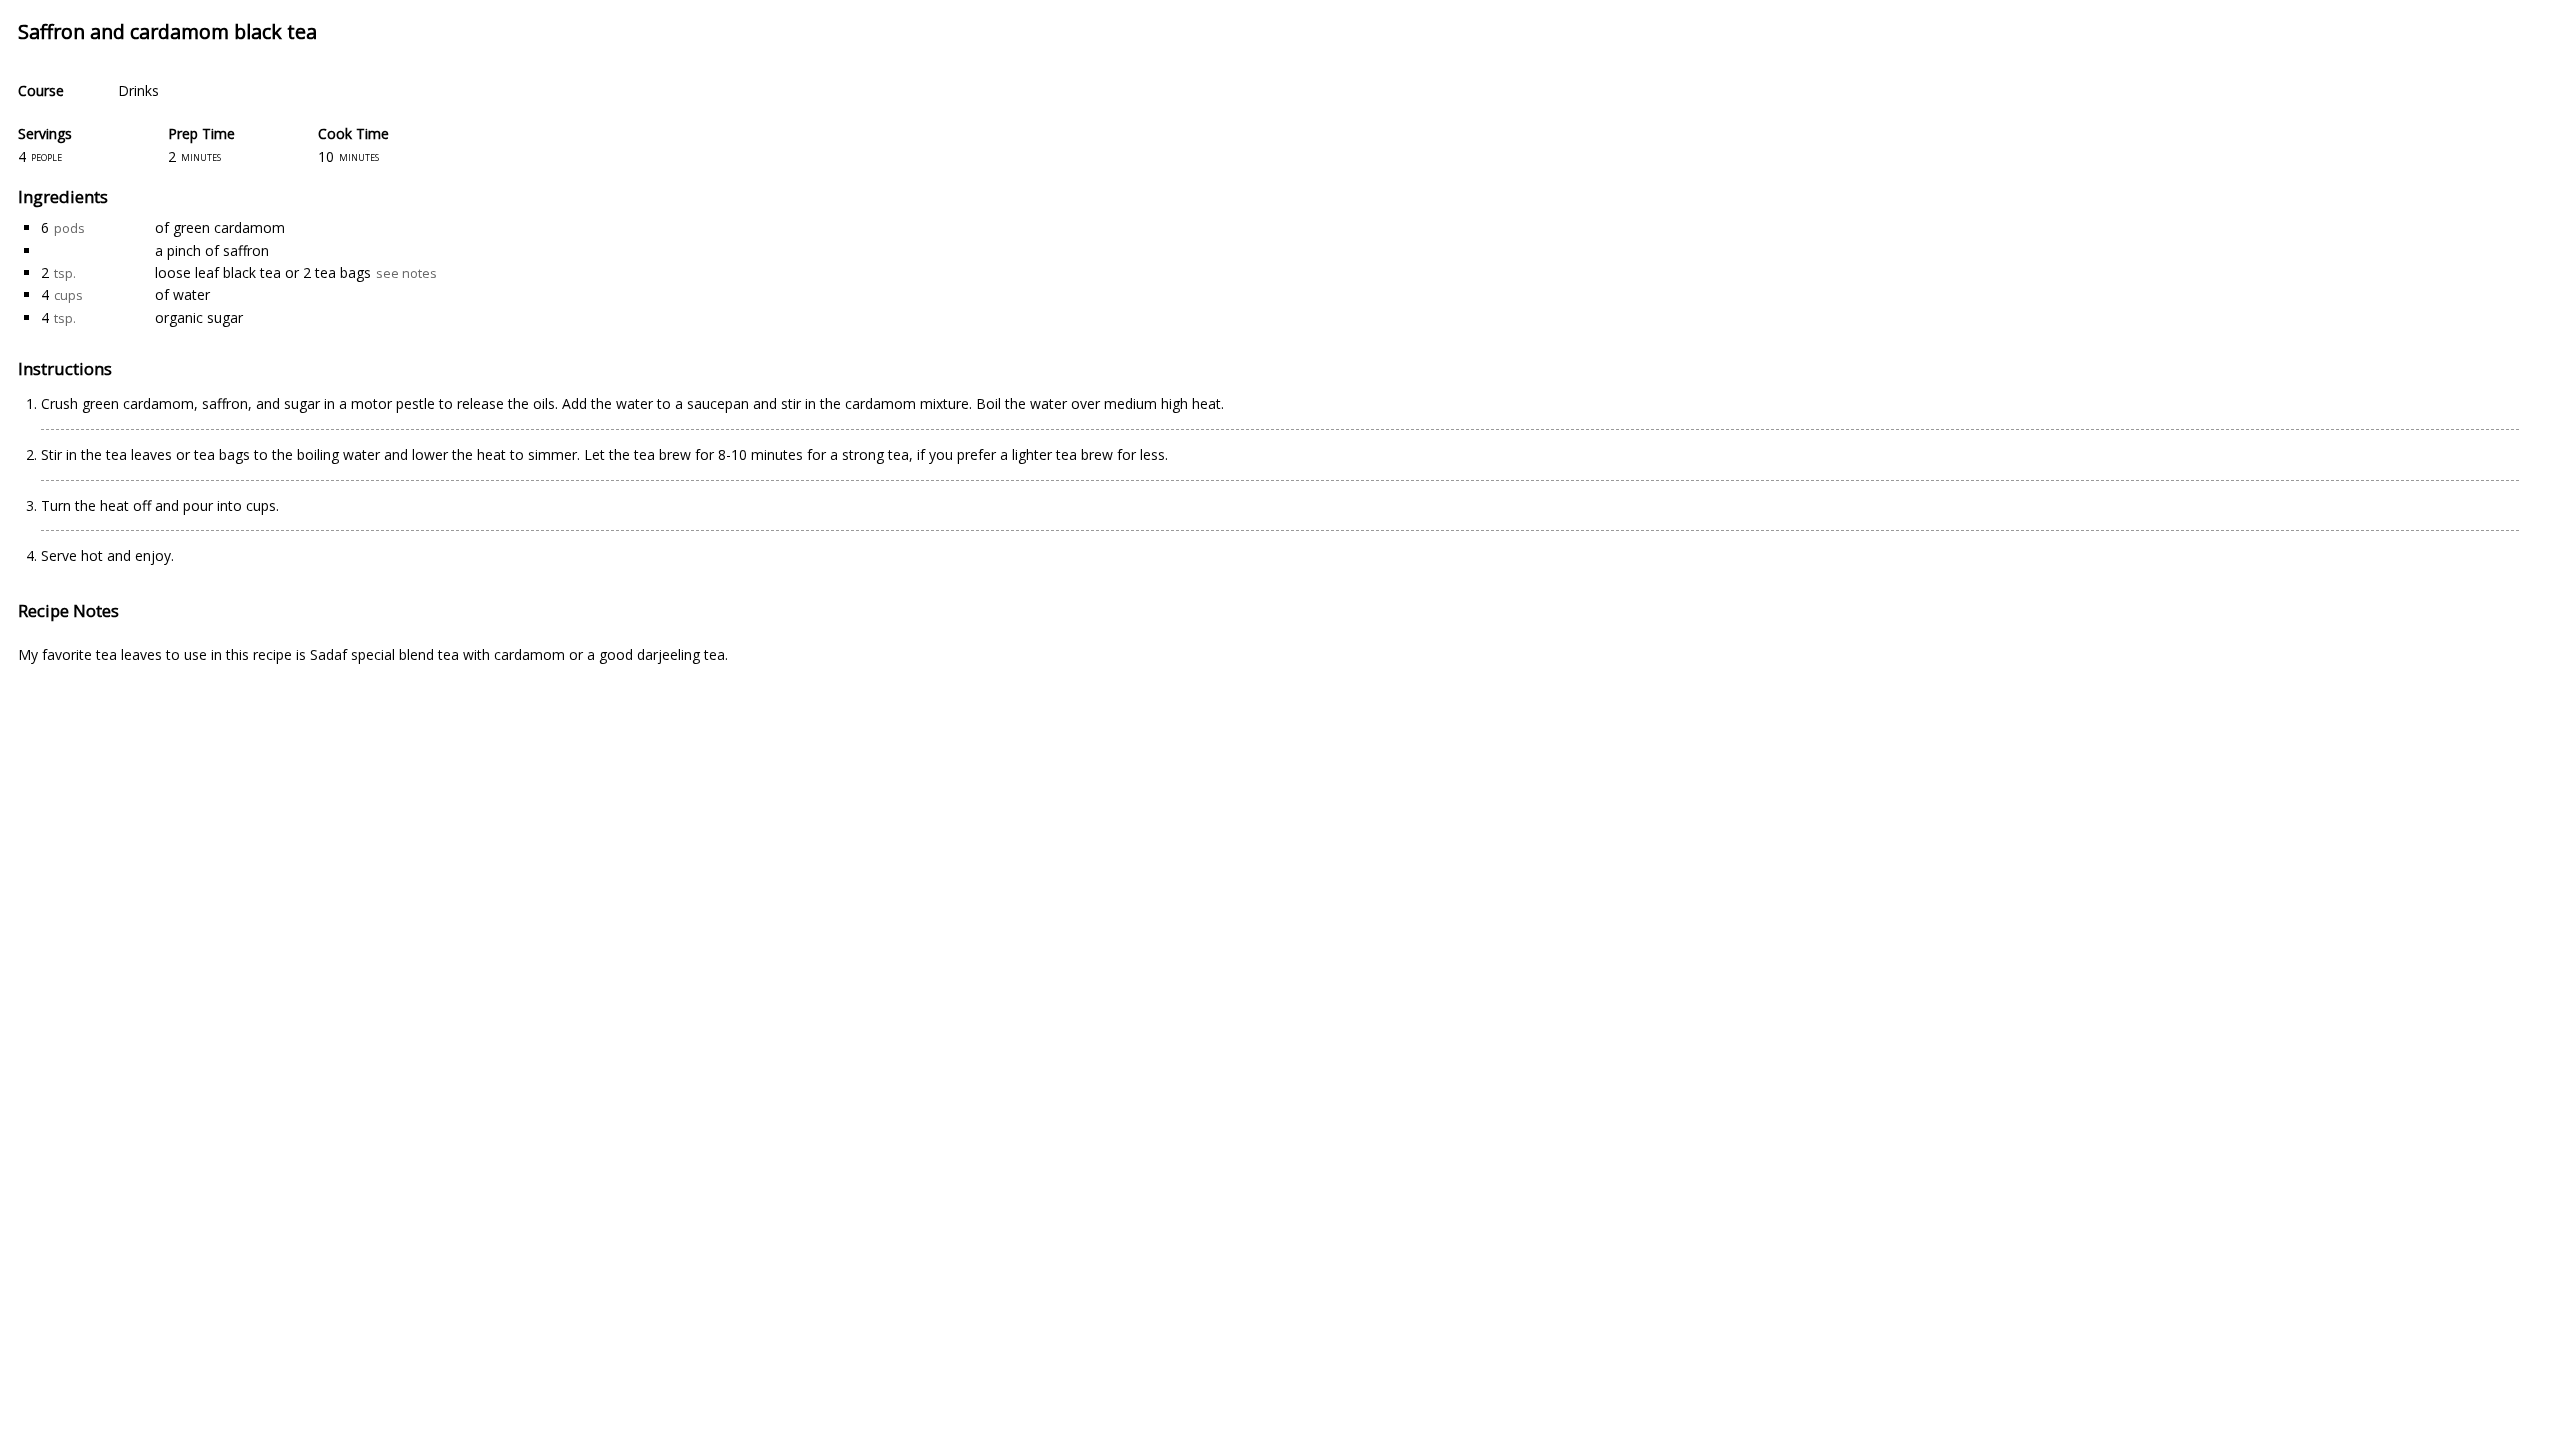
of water (182, 294)
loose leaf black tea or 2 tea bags (263, 272)
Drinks (138, 90)
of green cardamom (220, 227)
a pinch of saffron (212, 250)
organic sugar (199, 317)
